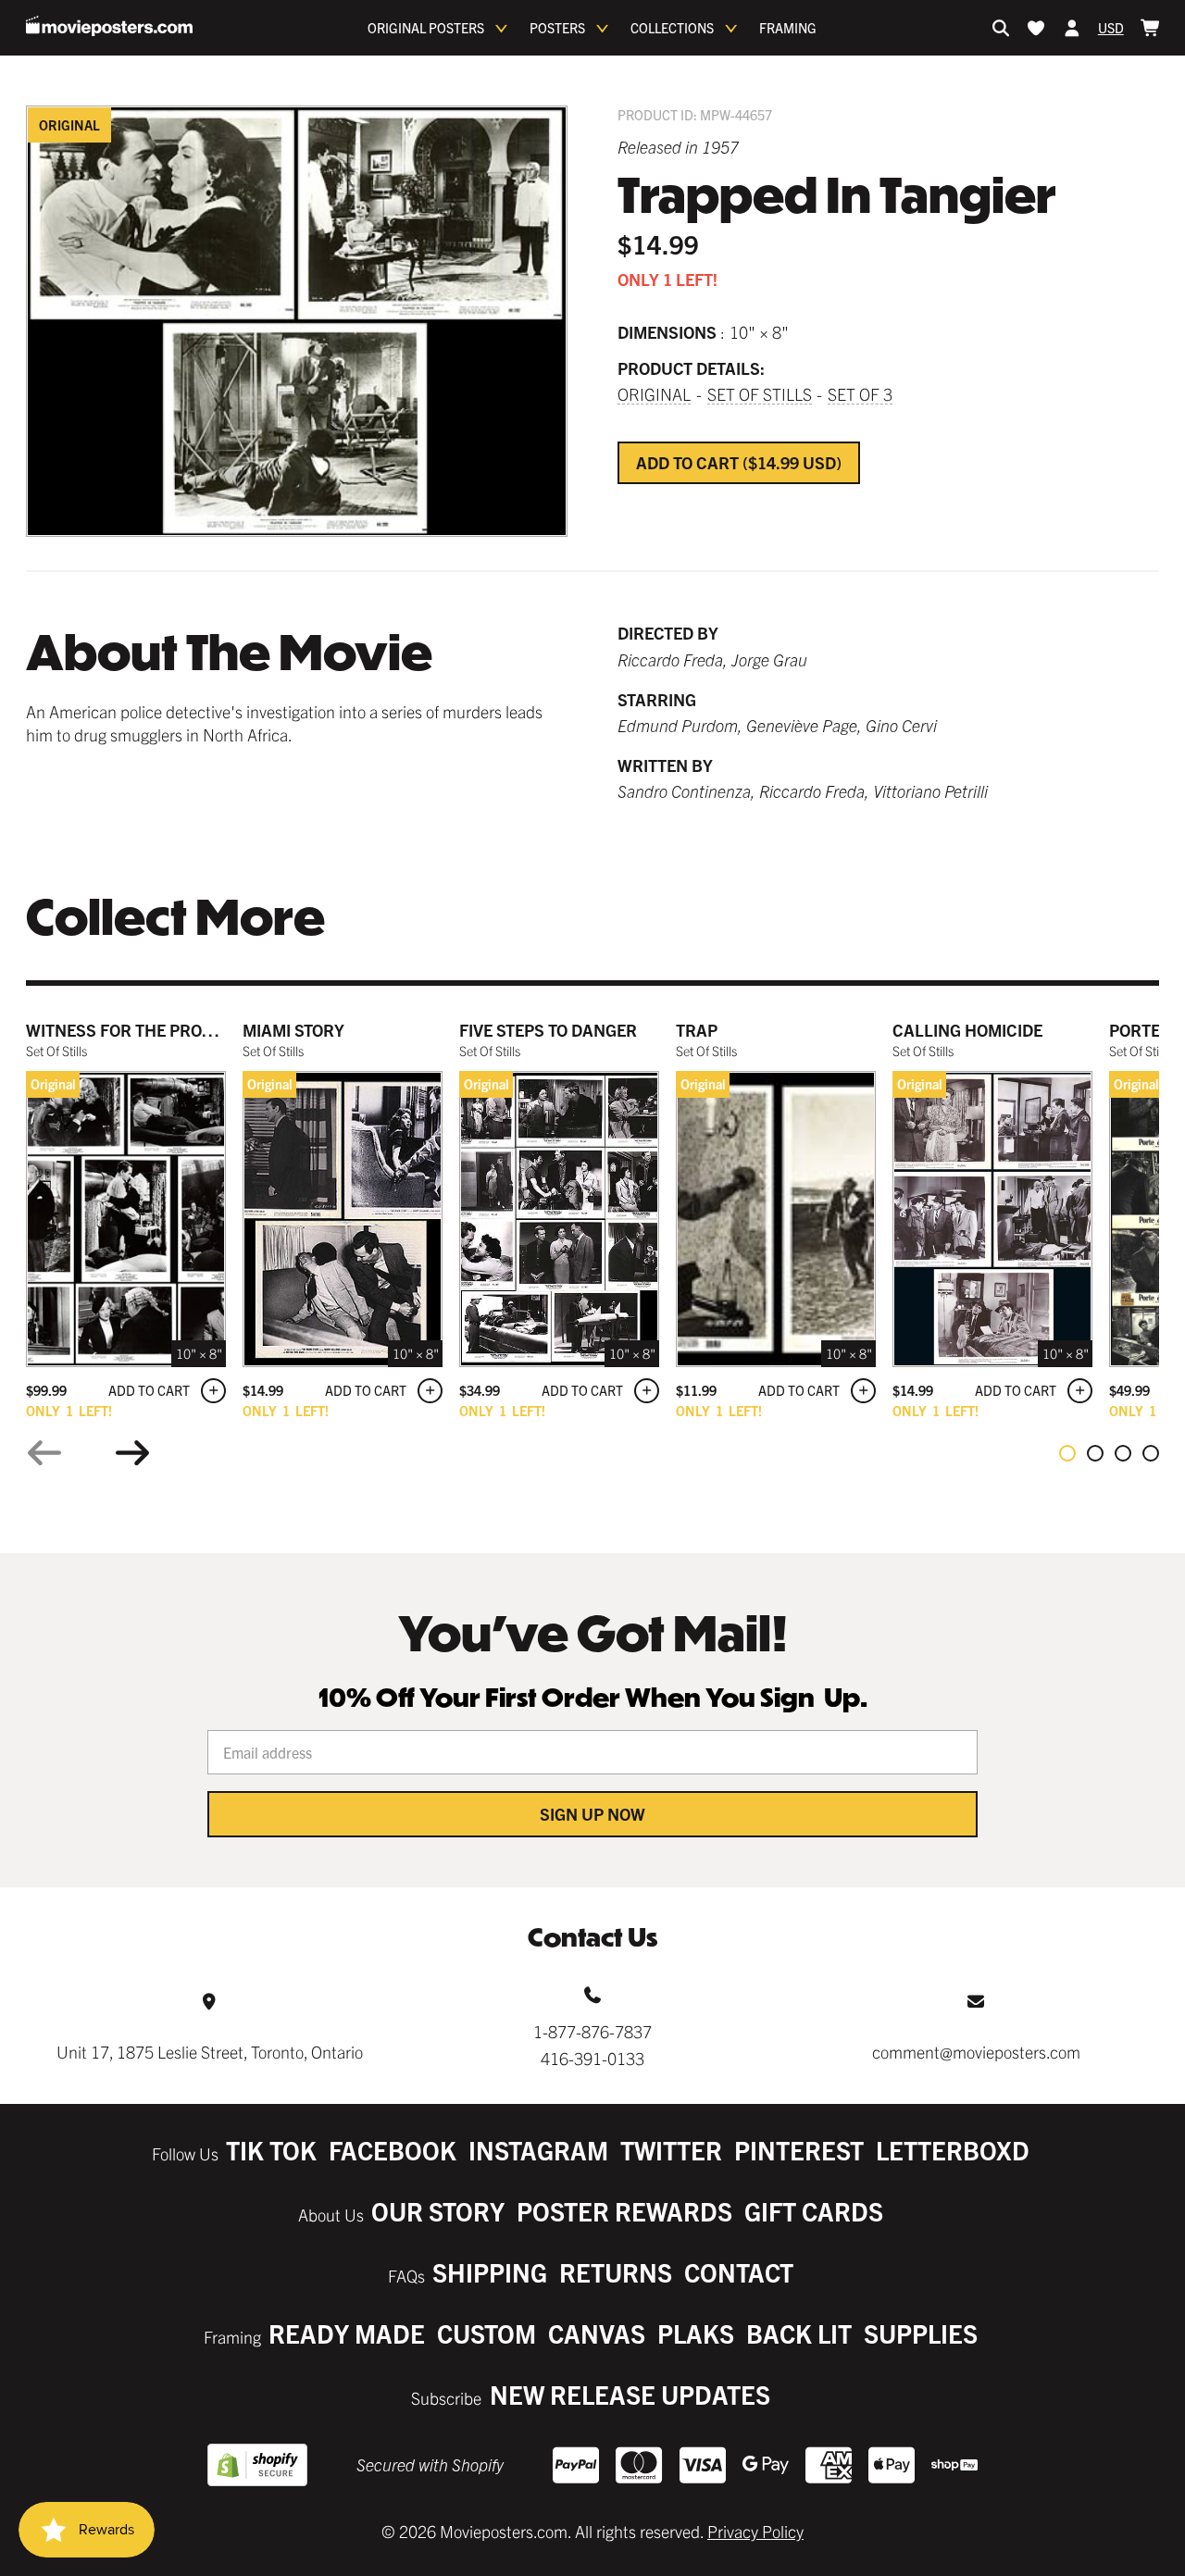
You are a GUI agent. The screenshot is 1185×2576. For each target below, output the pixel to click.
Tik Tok (271, 2150)
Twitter (671, 2150)
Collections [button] (672, 28)
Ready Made (347, 2333)
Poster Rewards (624, 2211)
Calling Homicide (967, 1030)
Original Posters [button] (426, 28)
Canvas (597, 2333)
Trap (697, 1030)
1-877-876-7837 (592, 2031)
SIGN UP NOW (592, 1814)
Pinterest (799, 2150)
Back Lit (799, 2333)
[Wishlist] (1036, 28)
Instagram (538, 2150)
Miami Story (293, 1030)
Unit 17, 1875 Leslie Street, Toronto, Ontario (210, 2052)
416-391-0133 (592, 2058)
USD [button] (1111, 28)
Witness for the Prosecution (154, 1030)
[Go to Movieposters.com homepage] (109, 26)
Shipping (490, 2272)
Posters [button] (557, 28)
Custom (486, 2333)
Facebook (393, 2150)
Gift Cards (814, 2211)
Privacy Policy (755, 2531)
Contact (739, 2272)
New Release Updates (630, 2394)
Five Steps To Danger (548, 1030)
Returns (616, 2272)
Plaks (696, 2333)
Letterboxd (953, 2150)
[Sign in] (1072, 28)
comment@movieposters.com (976, 2052)
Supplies (921, 2333)
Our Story (438, 2211)
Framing (788, 28)
